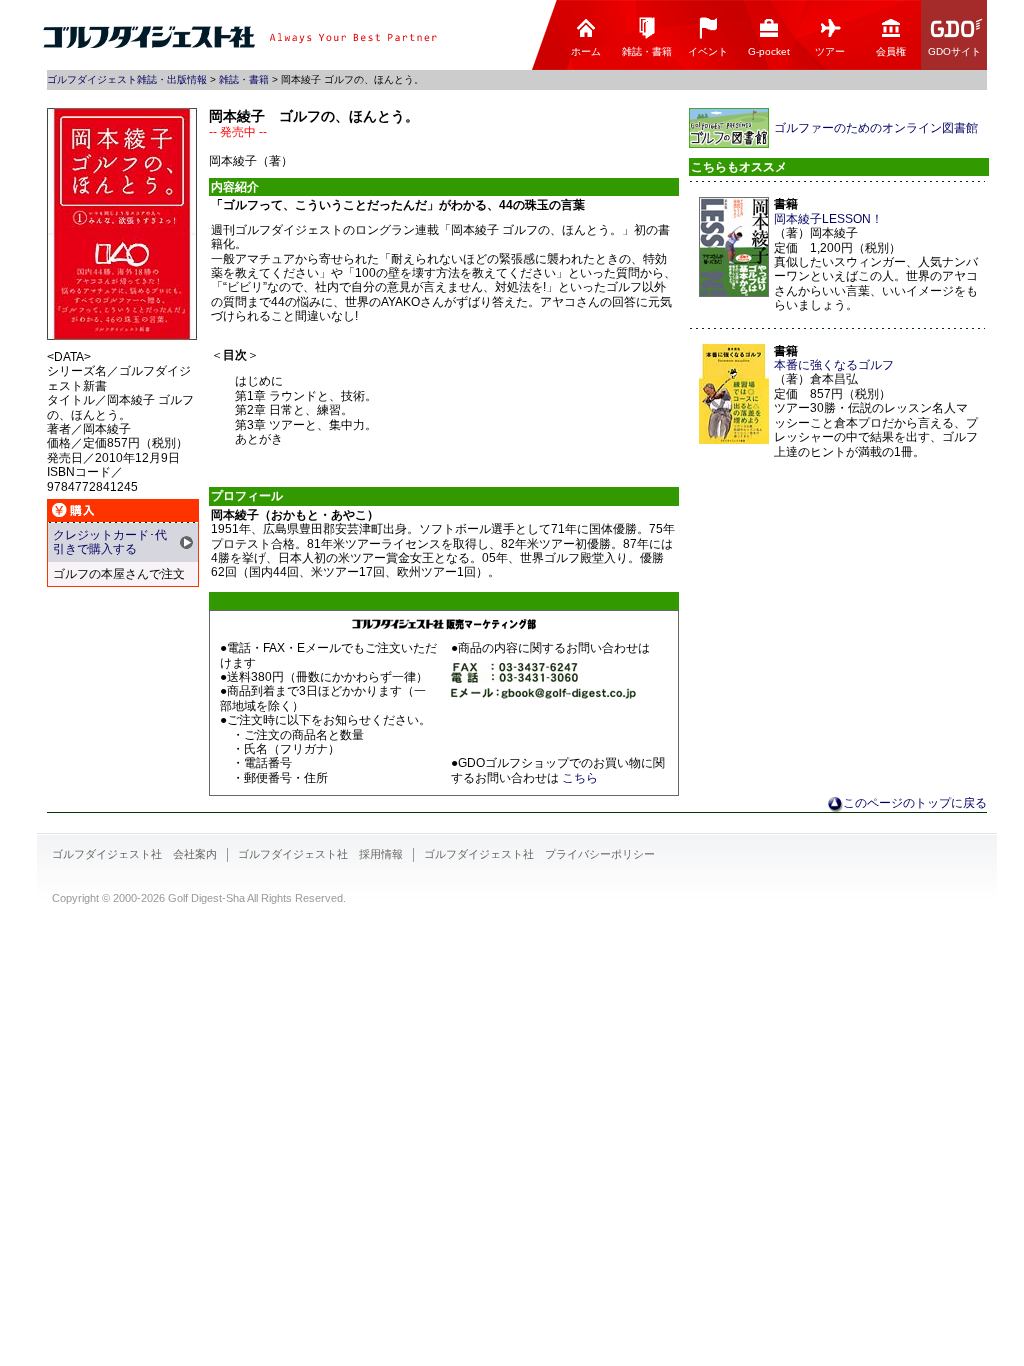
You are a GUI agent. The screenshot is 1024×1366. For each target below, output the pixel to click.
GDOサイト (954, 51)
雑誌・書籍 (647, 51)
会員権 (891, 51)
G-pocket (769, 51)
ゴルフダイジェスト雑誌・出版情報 (127, 79)
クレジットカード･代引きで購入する (110, 542)
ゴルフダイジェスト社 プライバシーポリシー (539, 854)
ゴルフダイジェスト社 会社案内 (134, 854)
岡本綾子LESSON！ (828, 219)
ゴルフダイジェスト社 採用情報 (320, 854)
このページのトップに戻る (915, 803)
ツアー (830, 51)
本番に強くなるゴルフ (834, 365)
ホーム (586, 51)
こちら (580, 778)
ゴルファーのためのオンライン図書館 (876, 128)
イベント (708, 51)
